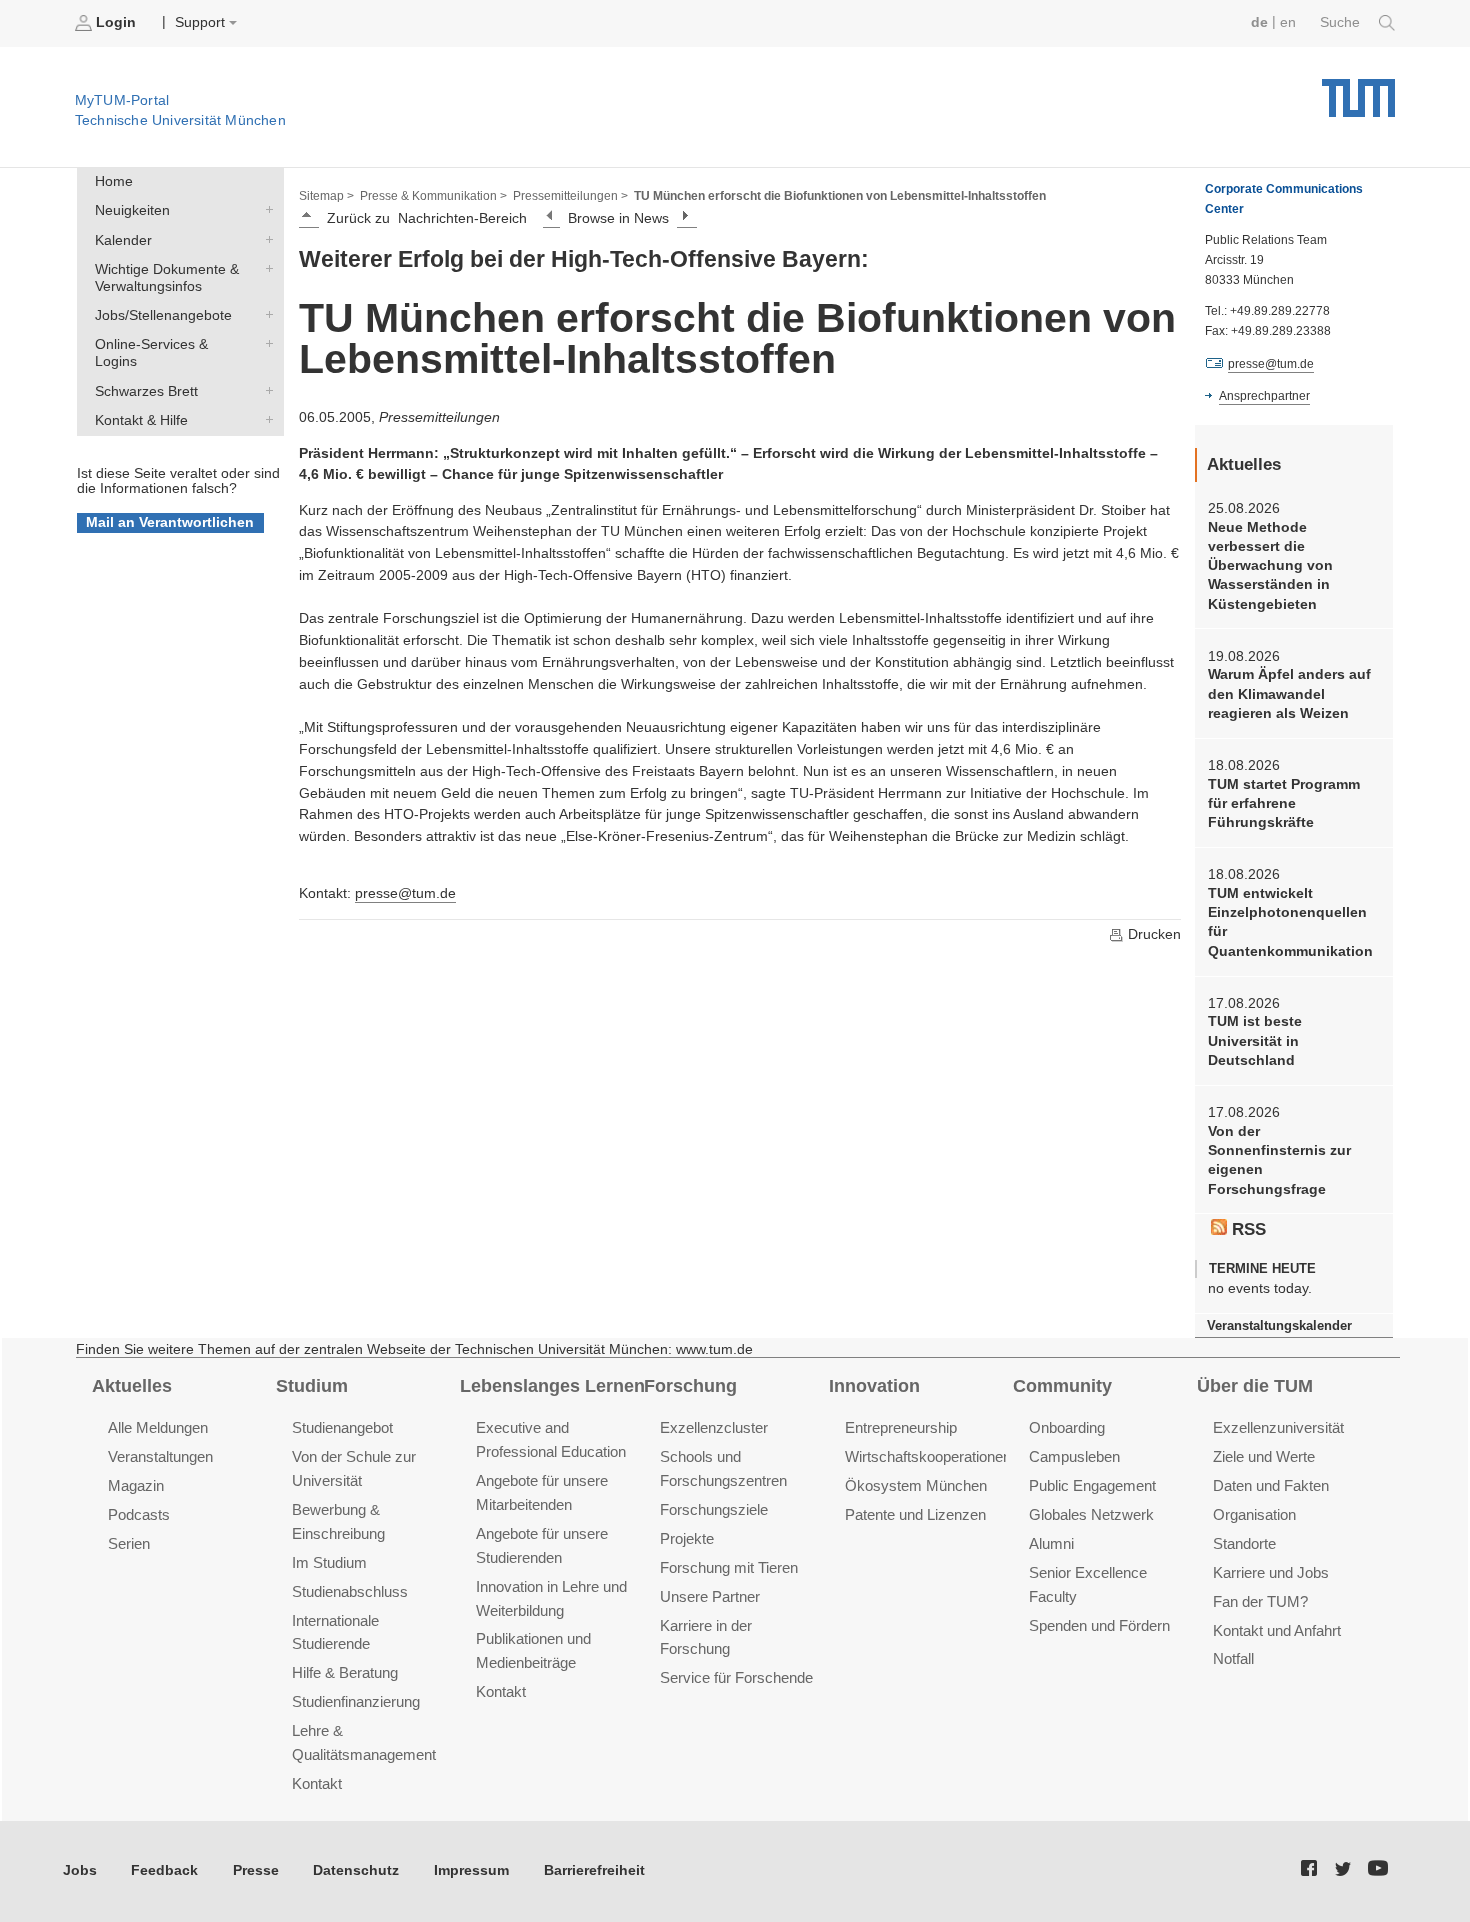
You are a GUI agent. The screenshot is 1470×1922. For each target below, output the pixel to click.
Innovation (874, 1386)
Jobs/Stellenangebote (265, 315)
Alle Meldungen (158, 1427)
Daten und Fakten (1271, 1485)
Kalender (265, 239)
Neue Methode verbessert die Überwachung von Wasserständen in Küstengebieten (1270, 566)
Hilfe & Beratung (345, 1672)
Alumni (1051, 1543)
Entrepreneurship (901, 1427)
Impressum (471, 1870)
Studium (312, 1386)
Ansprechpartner (1264, 396)
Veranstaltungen (160, 1456)
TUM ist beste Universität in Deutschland (1255, 1041)
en (1288, 22)
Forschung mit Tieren (729, 1567)
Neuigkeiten (265, 210)
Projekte (687, 1538)
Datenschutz (356, 1870)
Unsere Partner (710, 1596)
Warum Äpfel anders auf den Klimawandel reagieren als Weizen (1289, 694)
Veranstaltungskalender (1279, 1325)
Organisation (1254, 1514)
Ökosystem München (916, 1485)
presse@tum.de (405, 893)
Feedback (164, 1870)
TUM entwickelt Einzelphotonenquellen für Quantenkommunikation (1290, 922)
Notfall (1233, 1658)
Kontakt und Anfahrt (1277, 1630)
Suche (1342, 22)
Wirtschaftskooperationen (928, 1456)
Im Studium (329, 1562)
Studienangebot (342, 1427)
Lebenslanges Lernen (552, 1386)
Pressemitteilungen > (570, 196)
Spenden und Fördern (1099, 1625)
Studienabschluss (350, 1591)
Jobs (80, 1870)
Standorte (1244, 1543)
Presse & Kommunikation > (433, 196)
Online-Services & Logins (265, 344)
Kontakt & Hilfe (265, 419)
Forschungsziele (714, 1509)
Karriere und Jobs (1271, 1572)
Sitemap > (326, 196)
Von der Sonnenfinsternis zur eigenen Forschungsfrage (1279, 1160)
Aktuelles (132, 1386)
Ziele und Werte (1264, 1456)
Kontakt (317, 1783)
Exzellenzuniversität (1278, 1427)
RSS (1246, 1229)
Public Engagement (1092, 1485)
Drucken (1152, 934)
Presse (256, 1870)
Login (116, 22)
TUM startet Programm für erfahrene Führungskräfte (1284, 804)
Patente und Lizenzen (915, 1514)
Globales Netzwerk (1091, 1514)
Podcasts (139, 1514)
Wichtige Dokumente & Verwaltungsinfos (265, 268)
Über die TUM (1255, 1386)
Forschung (690, 1386)
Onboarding (1067, 1427)
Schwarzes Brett (265, 390)
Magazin (136, 1485)
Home (114, 181)
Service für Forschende (736, 1677)
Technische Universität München (1358, 90)
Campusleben (1074, 1456)
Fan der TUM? (1260, 1601)
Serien (129, 1543)
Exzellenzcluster (714, 1427)
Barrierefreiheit (594, 1870)
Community (1062, 1386)
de (1259, 22)
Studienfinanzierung (356, 1701)
